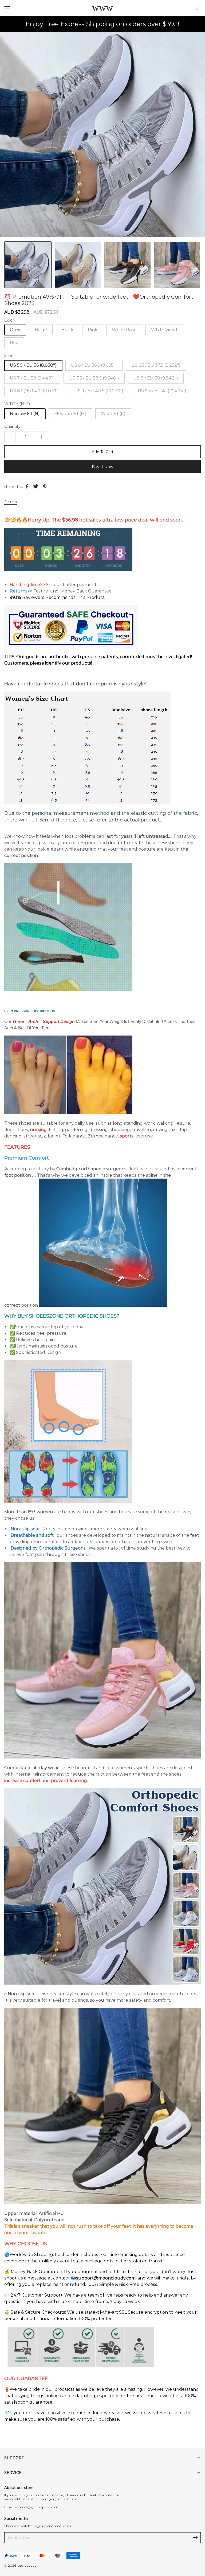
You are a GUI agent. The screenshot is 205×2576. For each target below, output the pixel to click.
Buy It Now (102, 467)
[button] (197, 265)
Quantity (12, 427)
